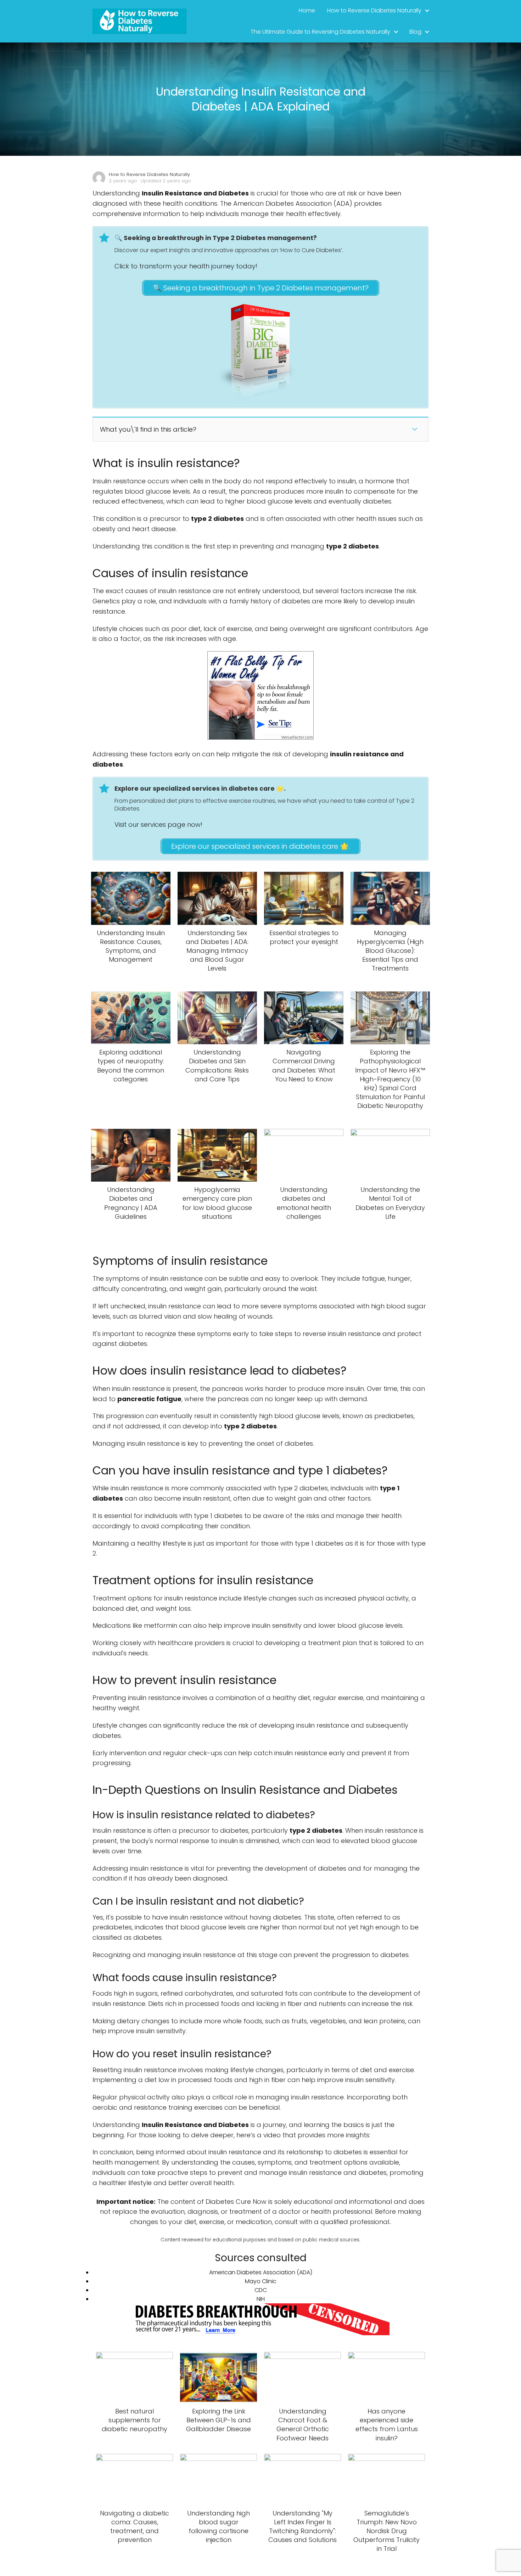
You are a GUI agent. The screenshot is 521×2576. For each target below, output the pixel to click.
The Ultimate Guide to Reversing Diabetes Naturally (320, 32)
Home (307, 10)
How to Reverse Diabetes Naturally (374, 10)
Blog (415, 32)
